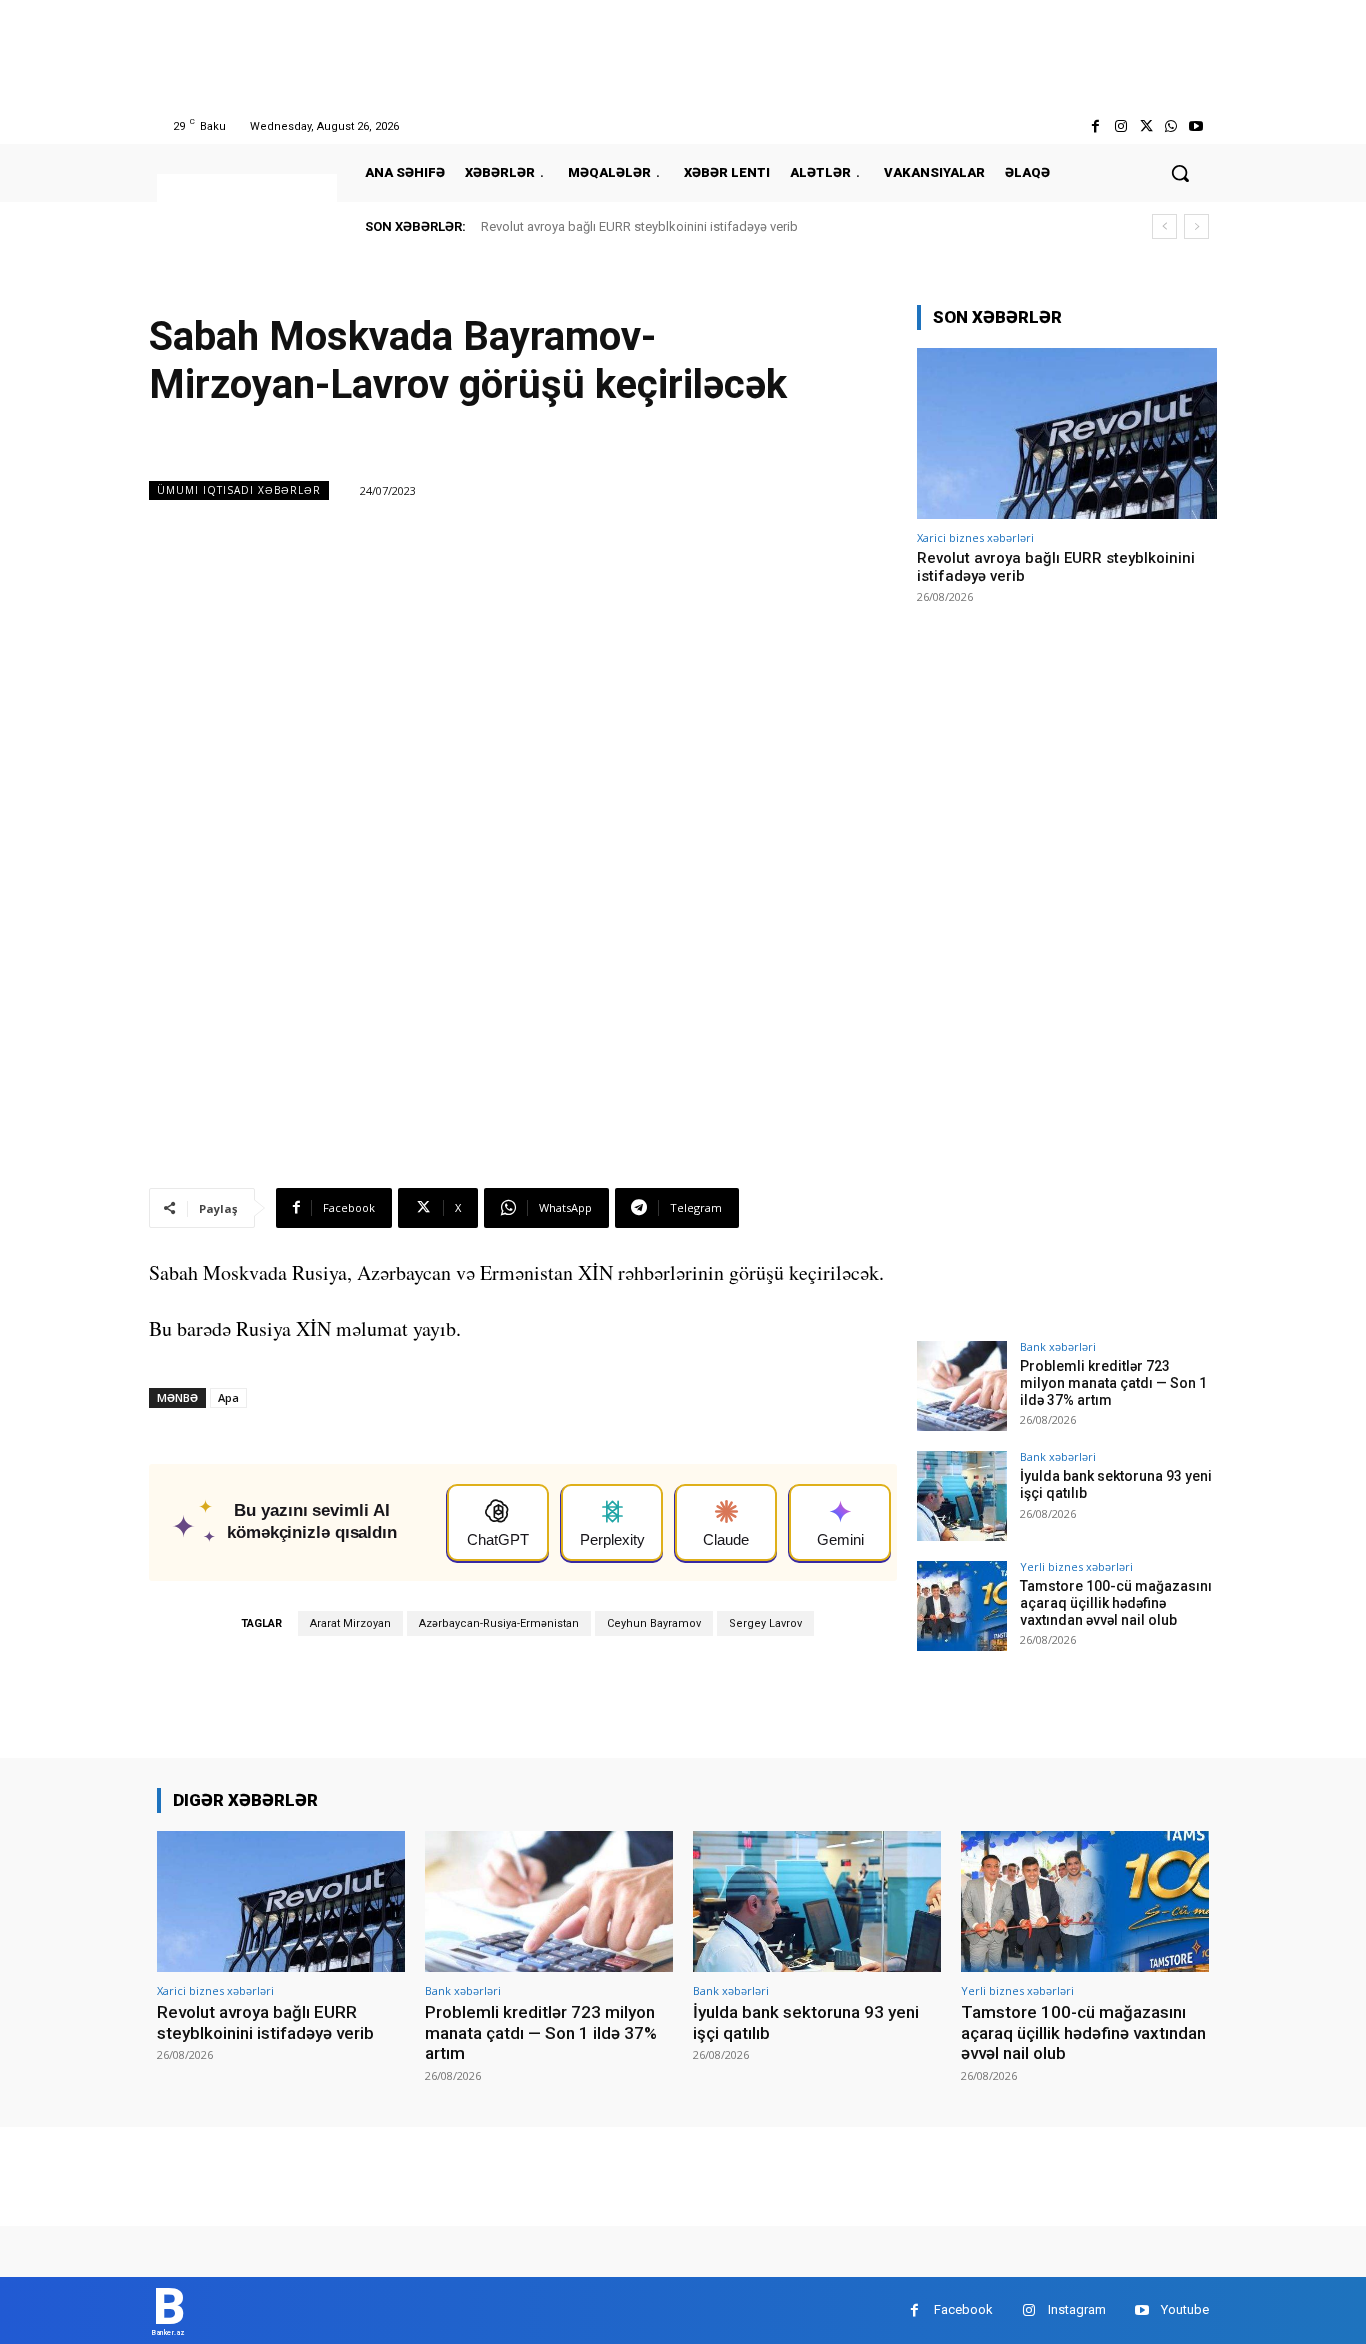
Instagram (1077, 2309)
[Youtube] (1196, 126)
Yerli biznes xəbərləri (1076, 1566)
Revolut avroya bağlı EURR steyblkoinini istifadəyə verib (639, 226)
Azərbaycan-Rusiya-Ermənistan (499, 1623)
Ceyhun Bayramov (654, 1623)
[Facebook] (1095, 126)
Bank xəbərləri (1058, 1346)
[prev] (1164, 226)
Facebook (963, 2309)
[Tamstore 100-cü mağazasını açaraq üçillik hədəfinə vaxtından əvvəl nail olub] (962, 1606)
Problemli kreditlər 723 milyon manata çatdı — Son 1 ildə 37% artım (1113, 1383)
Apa (228, 1397)
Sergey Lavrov (765, 1623)
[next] (1196, 226)
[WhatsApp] (1171, 126)
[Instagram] (1120, 126)
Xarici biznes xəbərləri (975, 537)
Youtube (1185, 2309)
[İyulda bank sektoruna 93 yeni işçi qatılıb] (962, 1496)
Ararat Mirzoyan (350, 1623)
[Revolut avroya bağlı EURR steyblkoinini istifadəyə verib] (1067, 433)
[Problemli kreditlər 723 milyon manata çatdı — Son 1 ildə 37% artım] (962, 1386)
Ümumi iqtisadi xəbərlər (239, 490)
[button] (1180, 173)
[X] (1145, 126)
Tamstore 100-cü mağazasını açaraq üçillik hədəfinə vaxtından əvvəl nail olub (1116, 1603)
